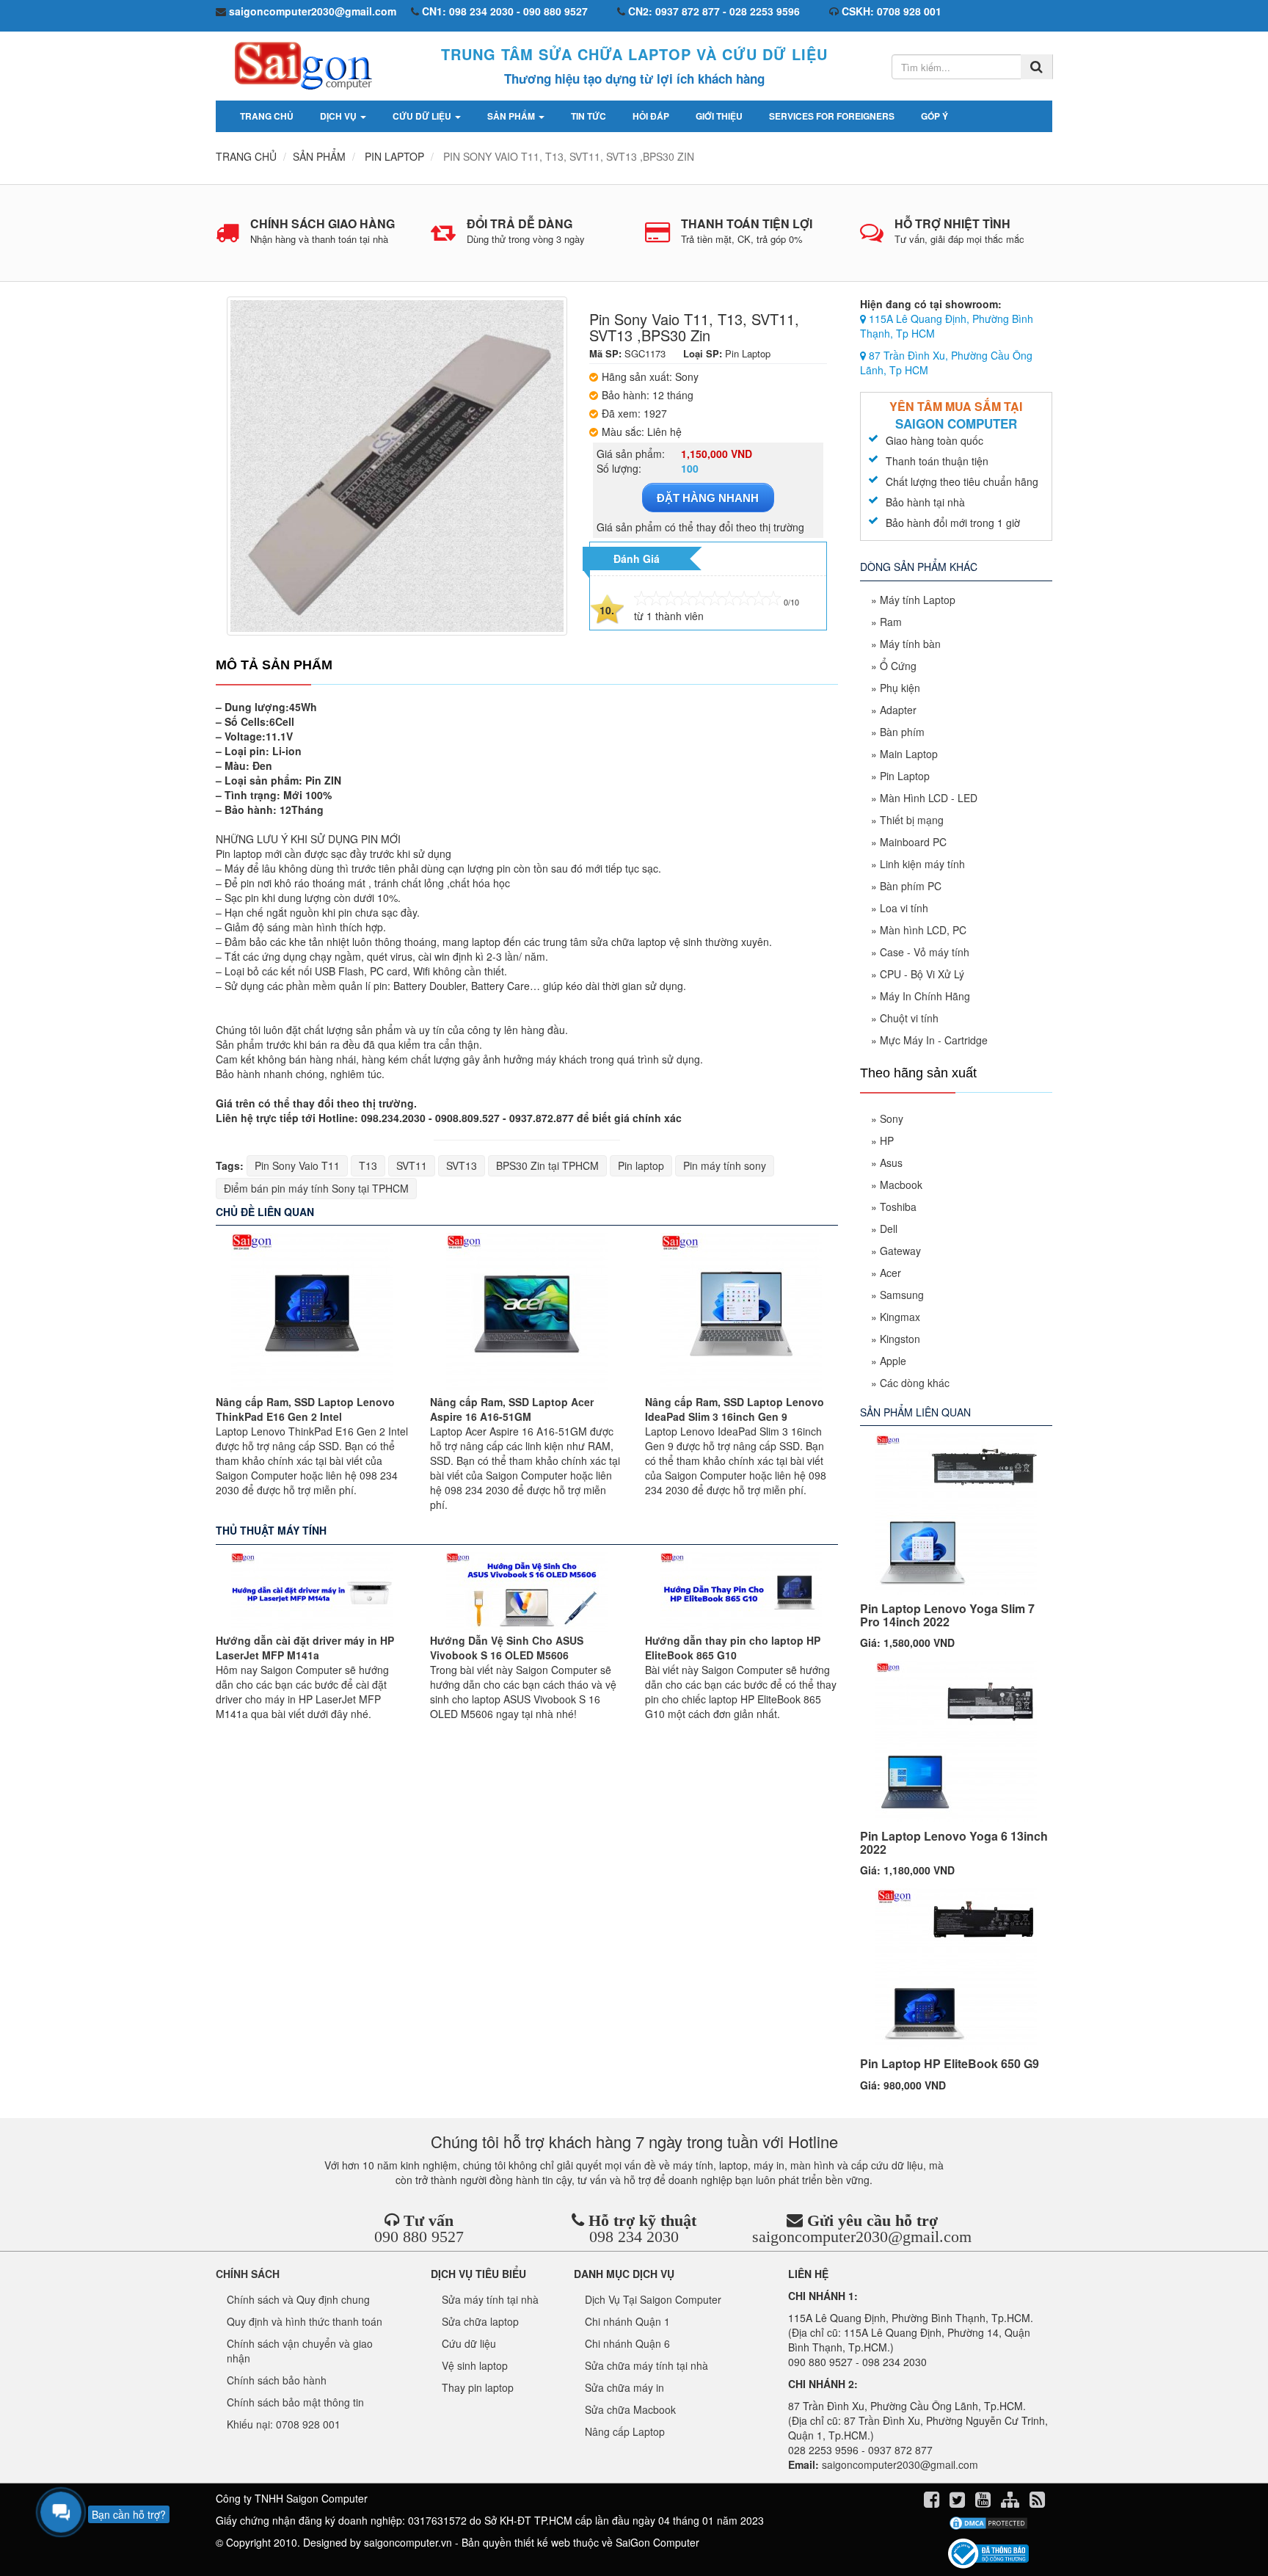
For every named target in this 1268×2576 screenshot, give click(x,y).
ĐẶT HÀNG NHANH (708, 498)
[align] (1012, 2502)
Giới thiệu (719, 116)
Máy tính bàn (910, 644)
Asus (891, 1163)
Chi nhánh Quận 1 (627, 2321)
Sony (892, 1118)
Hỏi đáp (651, 116)
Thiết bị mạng (912, 820)
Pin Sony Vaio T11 (297, 1165)
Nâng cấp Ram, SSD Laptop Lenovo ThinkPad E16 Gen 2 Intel (305, 1409)
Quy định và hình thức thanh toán (305, 2321)
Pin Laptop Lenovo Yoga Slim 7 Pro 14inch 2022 (947, 1615)
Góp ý (934, 116)
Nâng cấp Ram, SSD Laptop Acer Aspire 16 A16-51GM (512, 1409)
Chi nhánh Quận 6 (627, 2343)
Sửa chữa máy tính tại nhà (646, 2365)
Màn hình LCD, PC (923, 930)
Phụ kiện (900, 688)
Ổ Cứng (898, 666)
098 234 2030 (634, 2237)
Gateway (900, 1251)
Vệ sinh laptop (475, 2365)
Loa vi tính (904, 908)
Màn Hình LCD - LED (929, 798)
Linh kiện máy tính (922, 864)
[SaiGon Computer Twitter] (959, 2502)
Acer (890, 1273)
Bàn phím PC (911, 886)
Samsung (902, 1295)
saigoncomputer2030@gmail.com (862, 2237)
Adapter (898, 710)
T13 (368, 1165)
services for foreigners (832, 116)
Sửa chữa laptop (480, 2321)
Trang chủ (267, 116)
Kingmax (900, 1317)
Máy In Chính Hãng (925, 996)
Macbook (901, 1185)
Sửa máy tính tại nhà (490, 2299)
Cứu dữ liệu (423, 116)
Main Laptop (909, 754)
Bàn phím (902, 732)
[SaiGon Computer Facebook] (933, 2502)
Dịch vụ (339, 116)
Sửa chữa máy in (624, 2387)
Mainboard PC (913, 842)
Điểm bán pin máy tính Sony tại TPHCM (316, 1188)
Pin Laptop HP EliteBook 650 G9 (950, 2063)
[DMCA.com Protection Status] (988, 2523)
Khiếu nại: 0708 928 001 (284, 2424)
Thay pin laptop (478, 2387)
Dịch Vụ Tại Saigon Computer (653, 2299)
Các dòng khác (915, 1383)
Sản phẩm (512, 116)
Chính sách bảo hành (277, 2380)
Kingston (900, 1339)
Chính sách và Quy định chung (298, 2299)
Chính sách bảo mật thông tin (295, 2402)
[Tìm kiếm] (1036, 67)
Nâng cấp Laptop (625, 2431)
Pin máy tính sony (725, 1165)
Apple (893, 1361)
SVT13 (462, 1165)
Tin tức (589, 116)
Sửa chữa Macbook (630, 2409)
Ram (891, 622)
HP (887, 1140)
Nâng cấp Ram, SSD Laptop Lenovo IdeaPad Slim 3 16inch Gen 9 (735, 1409)
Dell (889, 1229)
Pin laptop (641, 1165)
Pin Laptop (905, 776)
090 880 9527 (419, 2237)
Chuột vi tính (909, 1018)
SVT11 (412, 1165)
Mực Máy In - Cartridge (934, 1040)
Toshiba (898, 1207)
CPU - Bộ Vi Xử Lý (922, 974)
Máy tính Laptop (918, 600)
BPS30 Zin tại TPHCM (547, 1165)
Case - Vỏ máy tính (925, 952)
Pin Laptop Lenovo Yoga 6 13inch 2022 (954, 1842)
